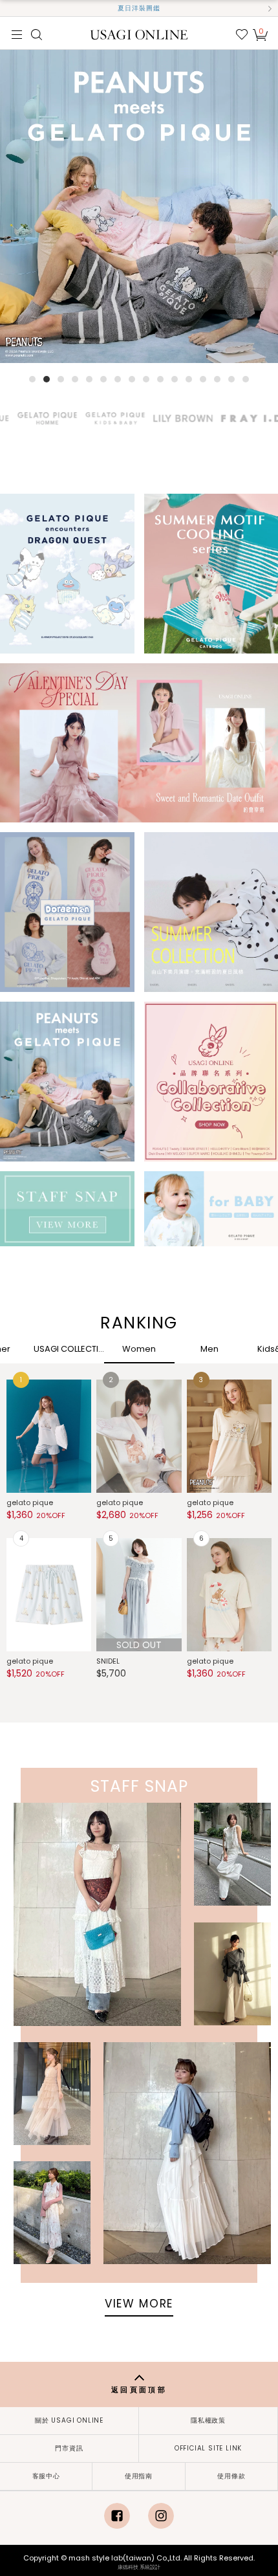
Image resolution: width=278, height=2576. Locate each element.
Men (209, 1349)
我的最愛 (242, 34)
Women (139, 1349)
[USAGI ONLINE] (139, 34)
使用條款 (231, 2476)
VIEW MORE (139, 2304)
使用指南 (139, 2476)
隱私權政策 (208, 2420)
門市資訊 (69, 2448)
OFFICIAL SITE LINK (208, 2448)
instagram (161, 2516)
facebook (117, 2516)
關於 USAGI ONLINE (69, 2420)
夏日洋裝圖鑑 (139, 8)
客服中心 (46, 2476)
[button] (8, 8)
